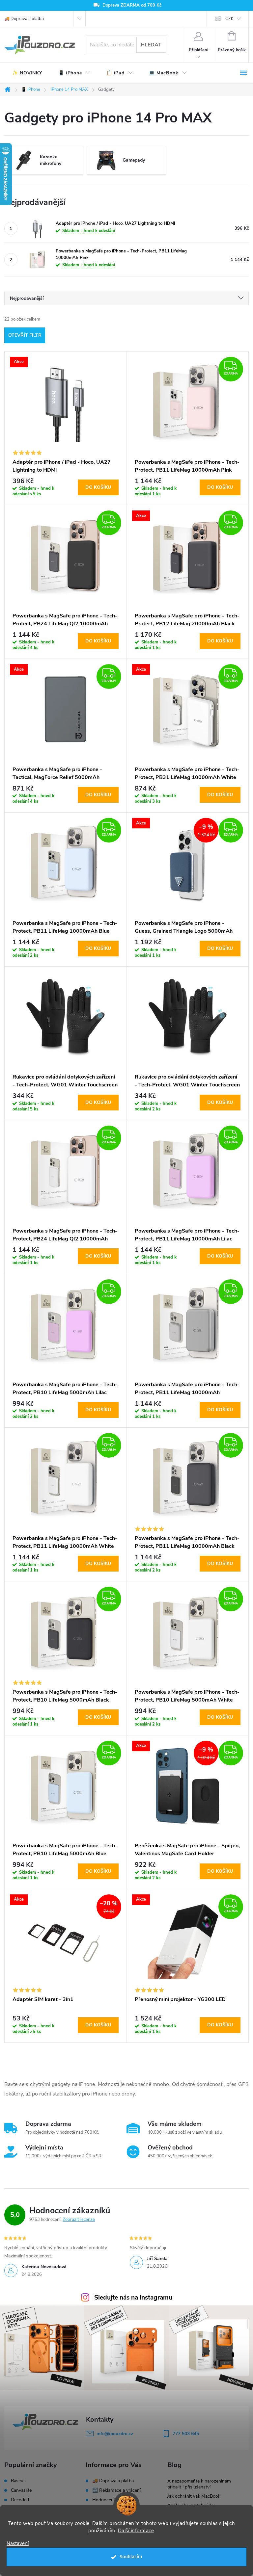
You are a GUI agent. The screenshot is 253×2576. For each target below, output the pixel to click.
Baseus (18, 2481)
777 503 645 (186, 2434)
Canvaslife (21, 2490)
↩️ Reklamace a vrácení (116, 2490)
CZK (229, 19)
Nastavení (18, 2544)
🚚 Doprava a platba (24, 19)
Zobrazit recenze (79, 2220)
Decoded (20, 2500)
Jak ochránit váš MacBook (194, 2496)
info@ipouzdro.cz (115, 2434)
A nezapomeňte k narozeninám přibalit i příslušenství (199, 2484)
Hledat (151, 45)
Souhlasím (131, 2557)
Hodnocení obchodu (113, 2500)
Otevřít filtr (25, 335)
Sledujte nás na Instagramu (133, 2298)
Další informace (136, 2531)
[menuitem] (27, 73)
